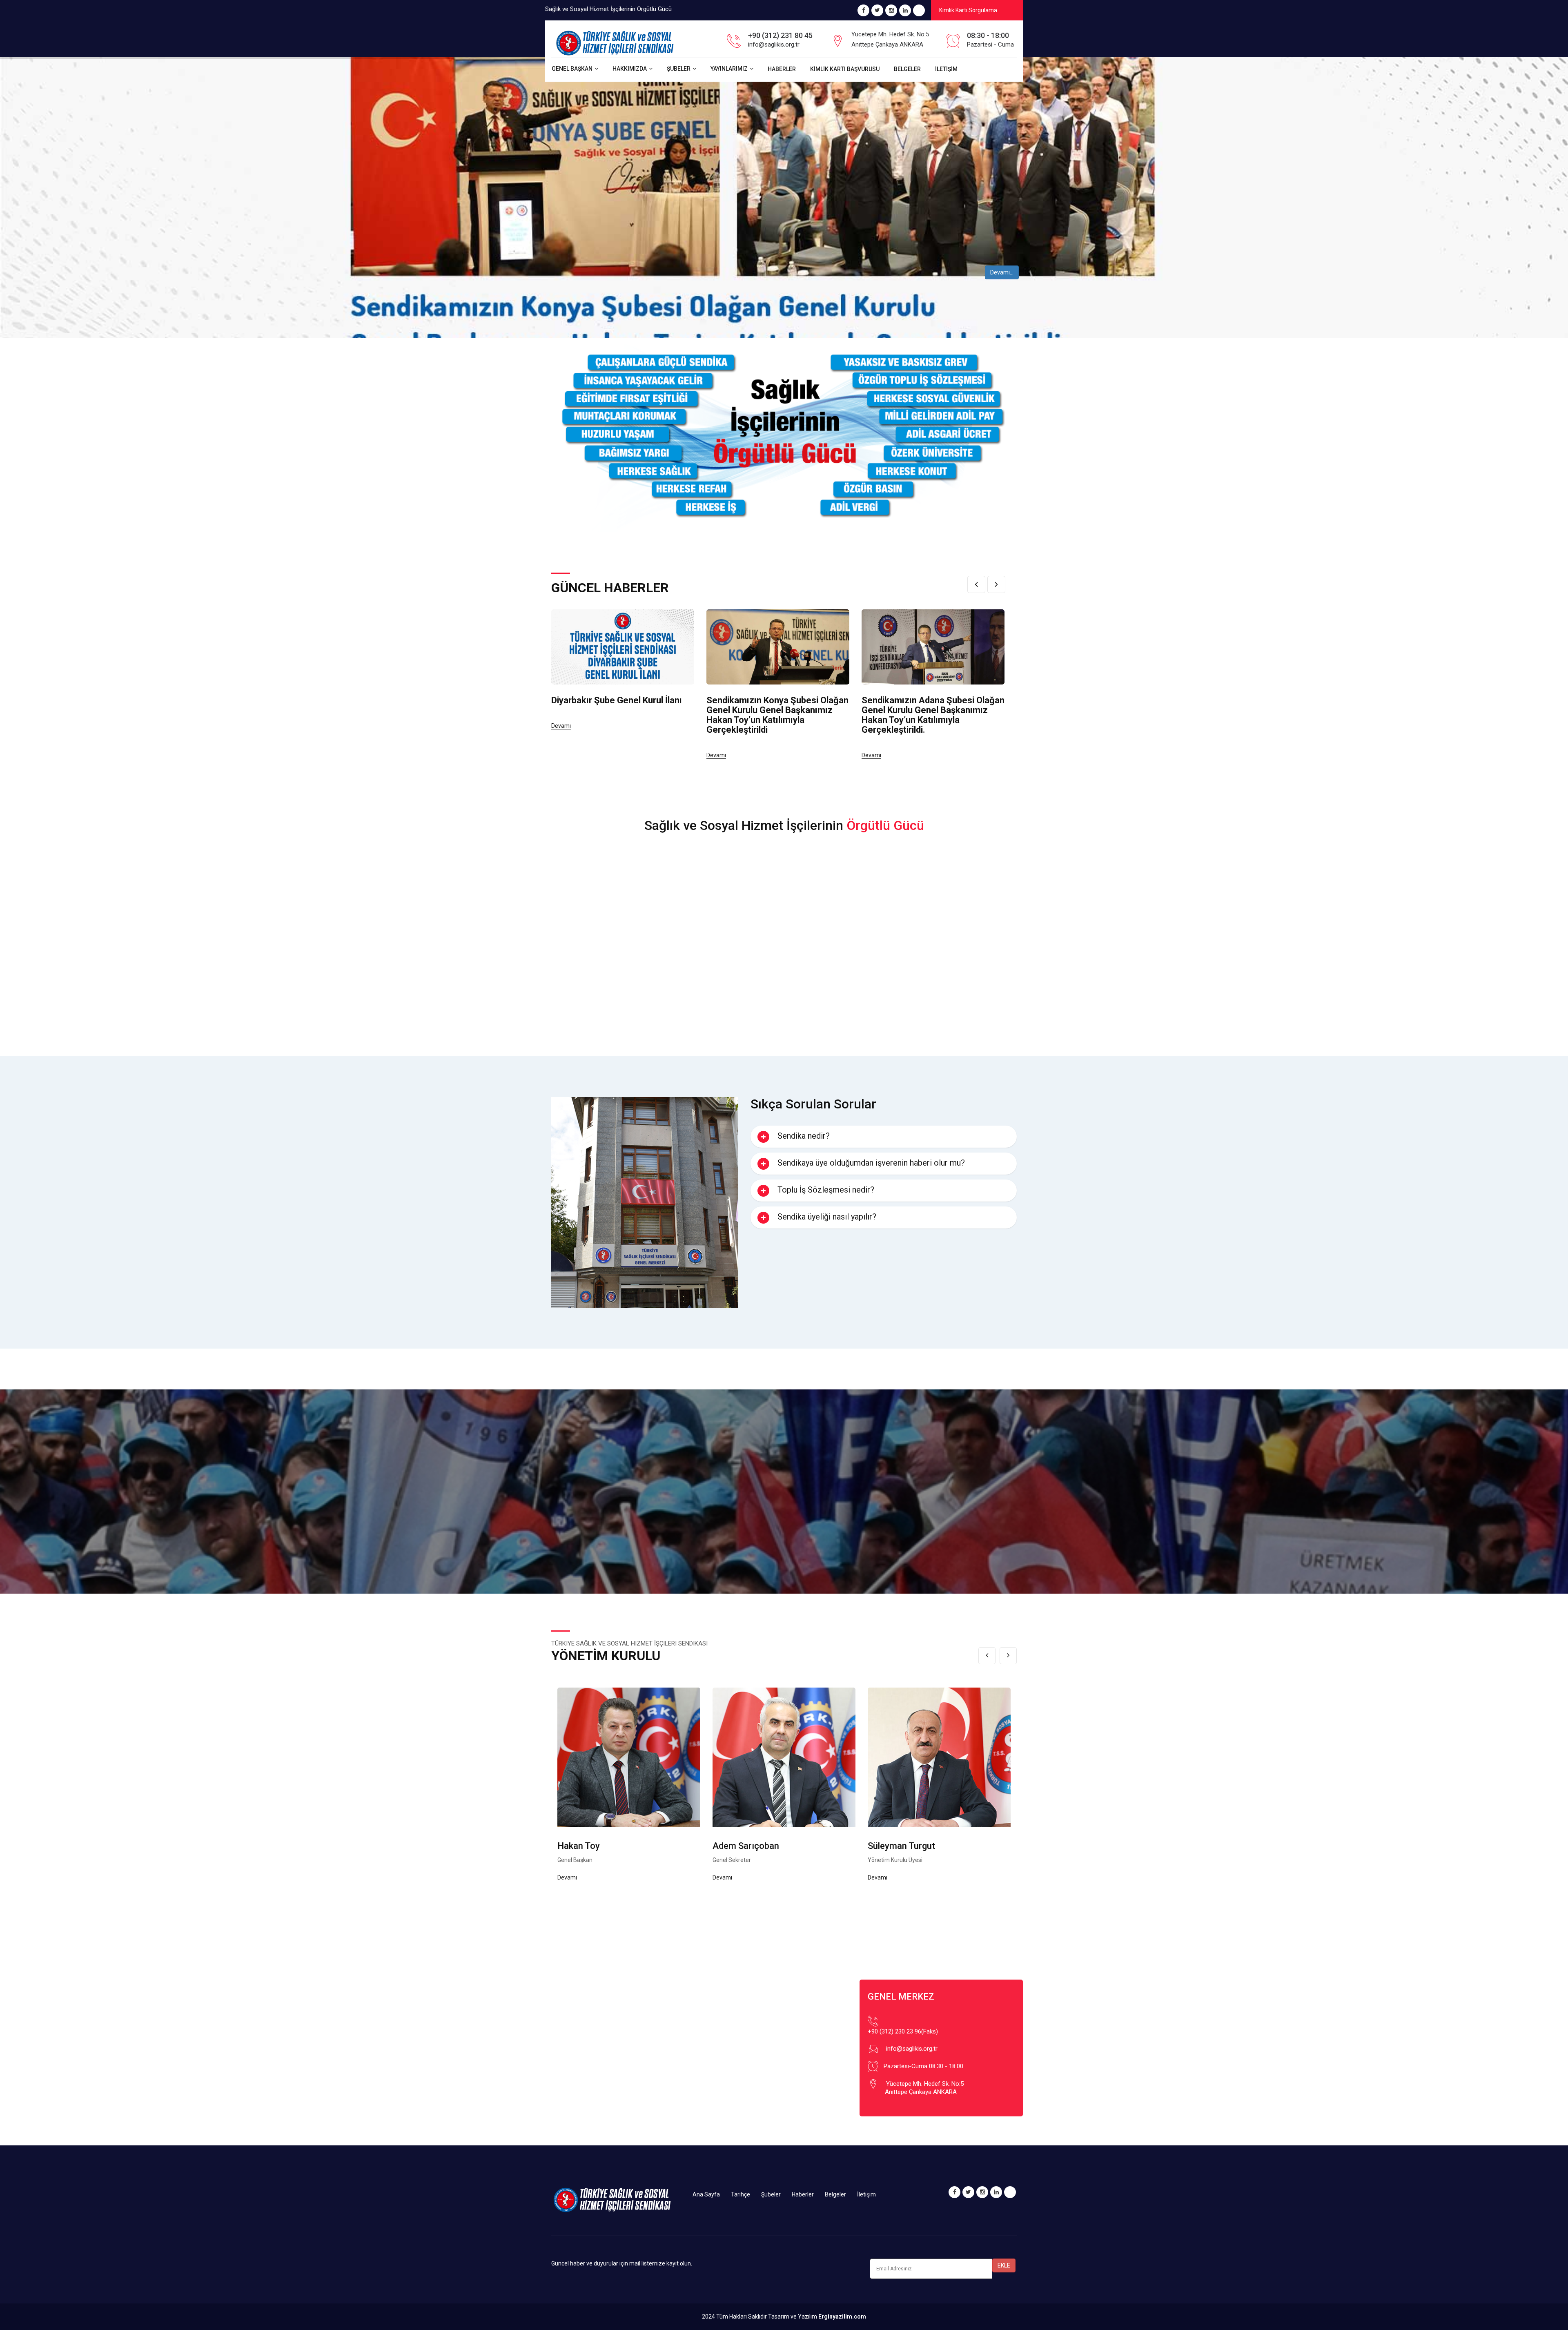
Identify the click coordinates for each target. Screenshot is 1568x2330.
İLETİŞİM (946, 69)
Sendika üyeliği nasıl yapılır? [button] (827, 1217)
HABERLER (782, 69)
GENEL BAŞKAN (572, 69)
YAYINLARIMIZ (729, 69)
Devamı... (1002, 272)
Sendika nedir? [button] (804, 1136)
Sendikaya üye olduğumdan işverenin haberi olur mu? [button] (871, 1163)
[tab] (884, 1137)
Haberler (803, 2194)
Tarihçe (741, 2194)
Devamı (561, 726)
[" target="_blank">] (919, 11)
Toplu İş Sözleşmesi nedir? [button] (826, 1190)
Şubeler (771, 2194)
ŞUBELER (679, 69)
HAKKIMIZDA (630, 69)
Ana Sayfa (706, 2194)
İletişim (866, 2194)
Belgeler (835, 2194)
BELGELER (907, 69)
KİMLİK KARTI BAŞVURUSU (845, 69)
